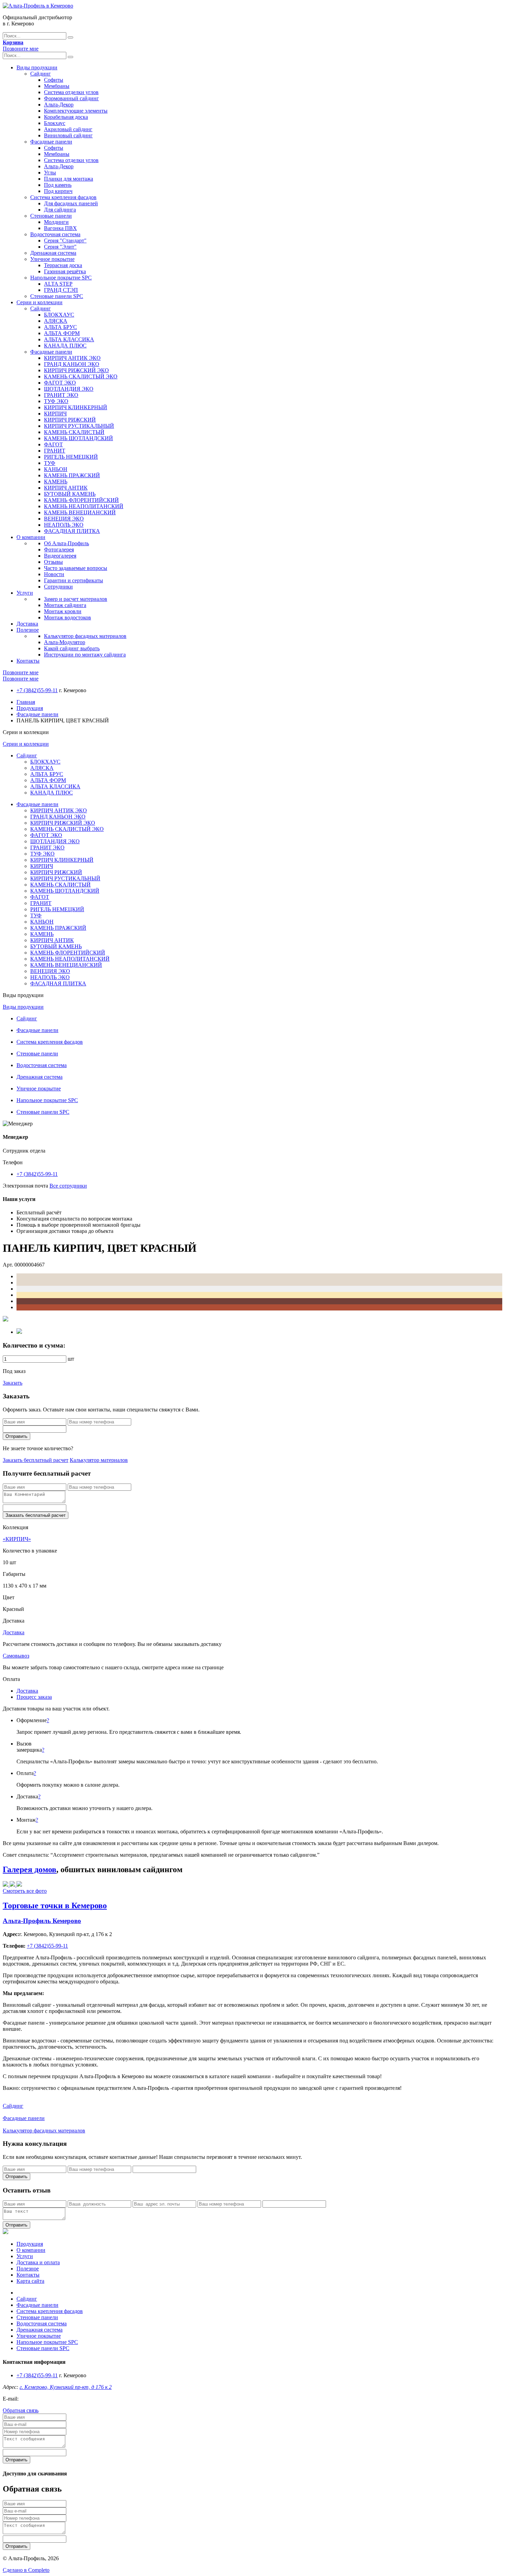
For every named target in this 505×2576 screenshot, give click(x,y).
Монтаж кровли (63, 611)
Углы (50, 173)
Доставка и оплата (38, 2262)
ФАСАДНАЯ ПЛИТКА (72, 531)
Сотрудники (58, 587)
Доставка (27, 624)
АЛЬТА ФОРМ (62, 333)
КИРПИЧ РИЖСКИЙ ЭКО (76, 370)
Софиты (54, 80)
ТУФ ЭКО (56, 401)
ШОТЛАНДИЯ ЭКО (69, 389)
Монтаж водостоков (68, 617)
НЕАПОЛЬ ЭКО (64, 525)
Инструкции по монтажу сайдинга (85, 655)
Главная (26, 702)
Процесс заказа (34, 1697)
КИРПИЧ (55, 414)
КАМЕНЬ (56, 482)
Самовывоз (16, 1656)
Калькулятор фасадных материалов (85, 636)
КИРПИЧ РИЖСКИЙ (70, 420)
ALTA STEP (58, 284)
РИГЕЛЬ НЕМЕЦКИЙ (71, 457)
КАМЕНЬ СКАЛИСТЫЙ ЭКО (81, 376)
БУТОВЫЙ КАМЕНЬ (70, 494)
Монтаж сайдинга (65, 605)
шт (71, 1359)
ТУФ (50, 463)
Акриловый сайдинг (68, 129)
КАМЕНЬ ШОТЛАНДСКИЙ (78, 438)
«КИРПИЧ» (17, 1539)
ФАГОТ (53, 444)
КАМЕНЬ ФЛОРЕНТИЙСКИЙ (81, 500)
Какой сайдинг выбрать (72, 648)
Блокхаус (55, 123)
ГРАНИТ (55, 451)
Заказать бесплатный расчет (36, 1460)
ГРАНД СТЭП (61, 290)
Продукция (30, 708)
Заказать (13, 1383)
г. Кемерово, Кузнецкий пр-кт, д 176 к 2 (66, 2387)
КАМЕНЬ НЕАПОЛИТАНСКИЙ (84, 506)
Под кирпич (58, 191)
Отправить (16, 1436)
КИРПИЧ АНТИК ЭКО (72, 358)
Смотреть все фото (25, 1891)
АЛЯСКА (56, 321)
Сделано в (26, 2570)
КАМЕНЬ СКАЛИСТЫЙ (74, 432)
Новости (54, 574)
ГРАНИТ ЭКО (61, 395)
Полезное (28, 630)
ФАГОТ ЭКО (60, 383)
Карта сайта (30, 2281)
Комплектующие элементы (76, 111)
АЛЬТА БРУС (60, 327)
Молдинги (56, 222)
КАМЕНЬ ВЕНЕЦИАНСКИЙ (80, 512)
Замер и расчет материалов (76, 599)
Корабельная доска (66, 117)
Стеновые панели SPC (57, 296)
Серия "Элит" (60, 247)
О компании (31, 537)
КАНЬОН (56, 469)
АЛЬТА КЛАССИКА (69, 339)
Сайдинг (41, 74)
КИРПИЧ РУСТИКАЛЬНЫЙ (79, 426)
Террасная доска (63, 265)
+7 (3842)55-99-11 (37, 690)
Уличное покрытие (52, 259)
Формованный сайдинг (71, 98)
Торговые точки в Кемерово (55, 1905)
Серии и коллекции (40, 302)
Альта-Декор (59, 105)
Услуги (25, 593)
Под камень (58, 185)
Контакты (28, 661)
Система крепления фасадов (63, 197)
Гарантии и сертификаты (74, 580)
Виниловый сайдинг (68, 135)
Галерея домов (30, 1869)
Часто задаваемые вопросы (76, 568)
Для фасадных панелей (71, 203)
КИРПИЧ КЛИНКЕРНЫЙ (76, 407)
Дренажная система (53, 253)
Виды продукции (37, 67)
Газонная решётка (65, 271)
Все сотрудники (68, 1186)
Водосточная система (55, 234)
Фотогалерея (59, 549)
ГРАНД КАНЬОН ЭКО (72, 364)
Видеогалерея (60, 556)
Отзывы (53, 562)
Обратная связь (21, 2410)
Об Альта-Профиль (66, 543)
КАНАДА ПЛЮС (65, 346)
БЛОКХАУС (59, 315)
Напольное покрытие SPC (61, 278)
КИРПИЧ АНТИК (66, 488)
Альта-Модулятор (65, 642)
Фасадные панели (51, 142)
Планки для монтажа (69, 179)
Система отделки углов (71, 92)
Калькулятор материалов (99, 1460)
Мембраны (57, 86)
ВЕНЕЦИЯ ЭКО (64, 519)
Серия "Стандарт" (65, 241)
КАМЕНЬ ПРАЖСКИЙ (72, 475)
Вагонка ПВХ (60, 228)
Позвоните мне (21, 49)
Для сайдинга (60, 210)
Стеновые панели (51, 216)
